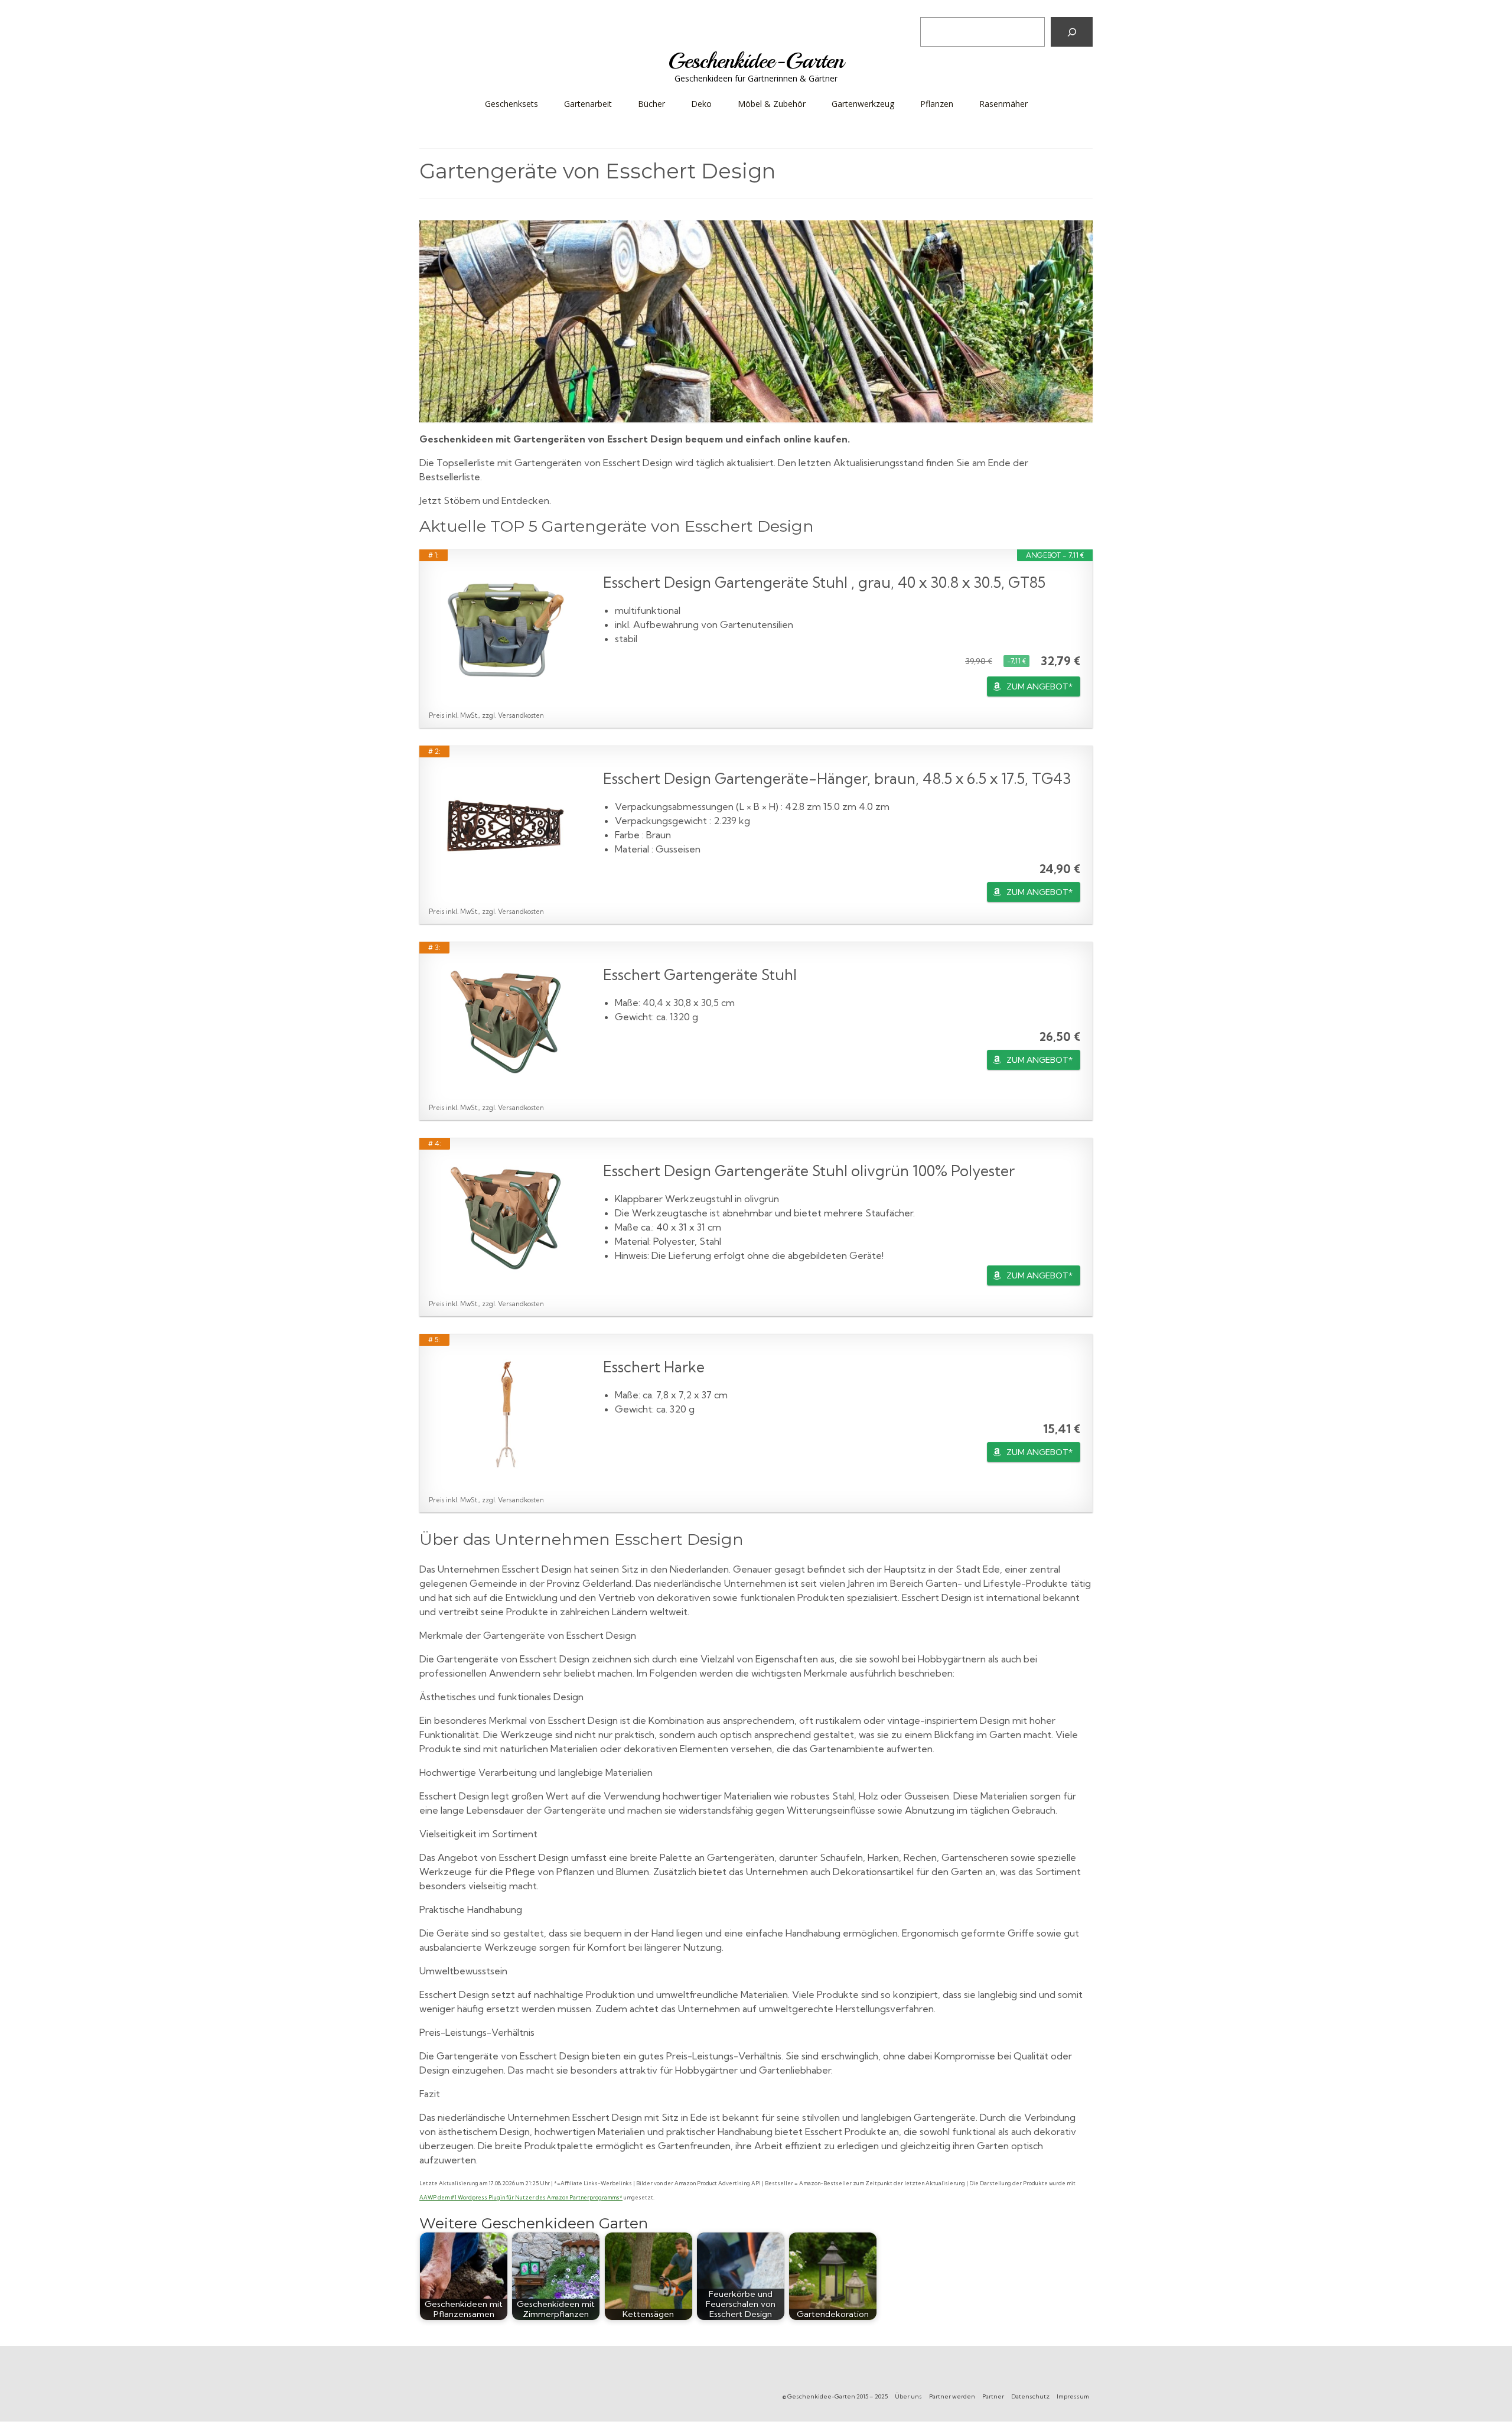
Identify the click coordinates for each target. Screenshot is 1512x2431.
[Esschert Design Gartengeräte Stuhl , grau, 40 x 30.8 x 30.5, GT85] (506, 630)
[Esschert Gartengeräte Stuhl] (506, 1022)
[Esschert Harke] (506, 1414)
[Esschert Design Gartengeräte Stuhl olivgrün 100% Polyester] (506, 1218)
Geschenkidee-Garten (756, 61)
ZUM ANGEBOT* (1039, 686)
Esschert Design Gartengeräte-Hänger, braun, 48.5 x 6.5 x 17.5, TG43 (837, 778)
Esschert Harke (654, 1367)
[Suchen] (1072, 32)
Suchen (938, 8)
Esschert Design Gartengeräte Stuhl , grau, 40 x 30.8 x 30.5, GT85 (824, 582)
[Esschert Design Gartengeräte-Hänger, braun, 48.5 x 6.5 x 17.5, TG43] (506, 826)
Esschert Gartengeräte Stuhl (700, 974)
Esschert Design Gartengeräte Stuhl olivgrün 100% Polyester (809, 1171)
